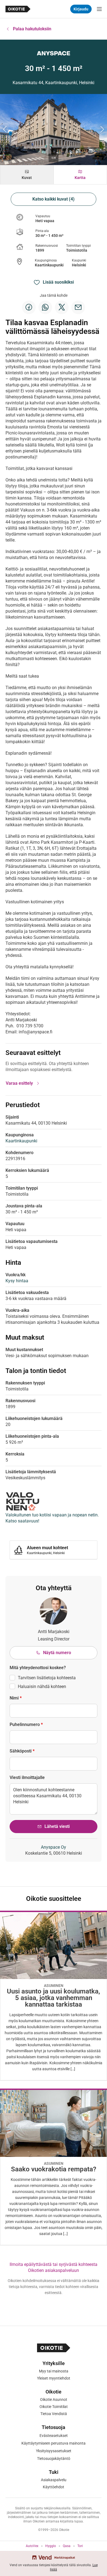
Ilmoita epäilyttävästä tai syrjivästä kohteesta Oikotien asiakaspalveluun (54, 2267)
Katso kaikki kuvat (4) (54, 199)
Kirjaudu (81, 9)
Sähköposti (22, 1751)
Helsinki (79, 265)
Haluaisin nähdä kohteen (42, 1687)
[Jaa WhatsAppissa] (45, 307)
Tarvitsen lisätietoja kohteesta (47, 1678)
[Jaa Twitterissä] (62, 307)
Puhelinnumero (26, 1724)
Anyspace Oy (54, 1847)
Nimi (16, 1698)
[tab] (27, 175)
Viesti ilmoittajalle (27, 1777)
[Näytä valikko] (99, 9)
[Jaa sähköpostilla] (78, 307)
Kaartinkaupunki (49, 265)
